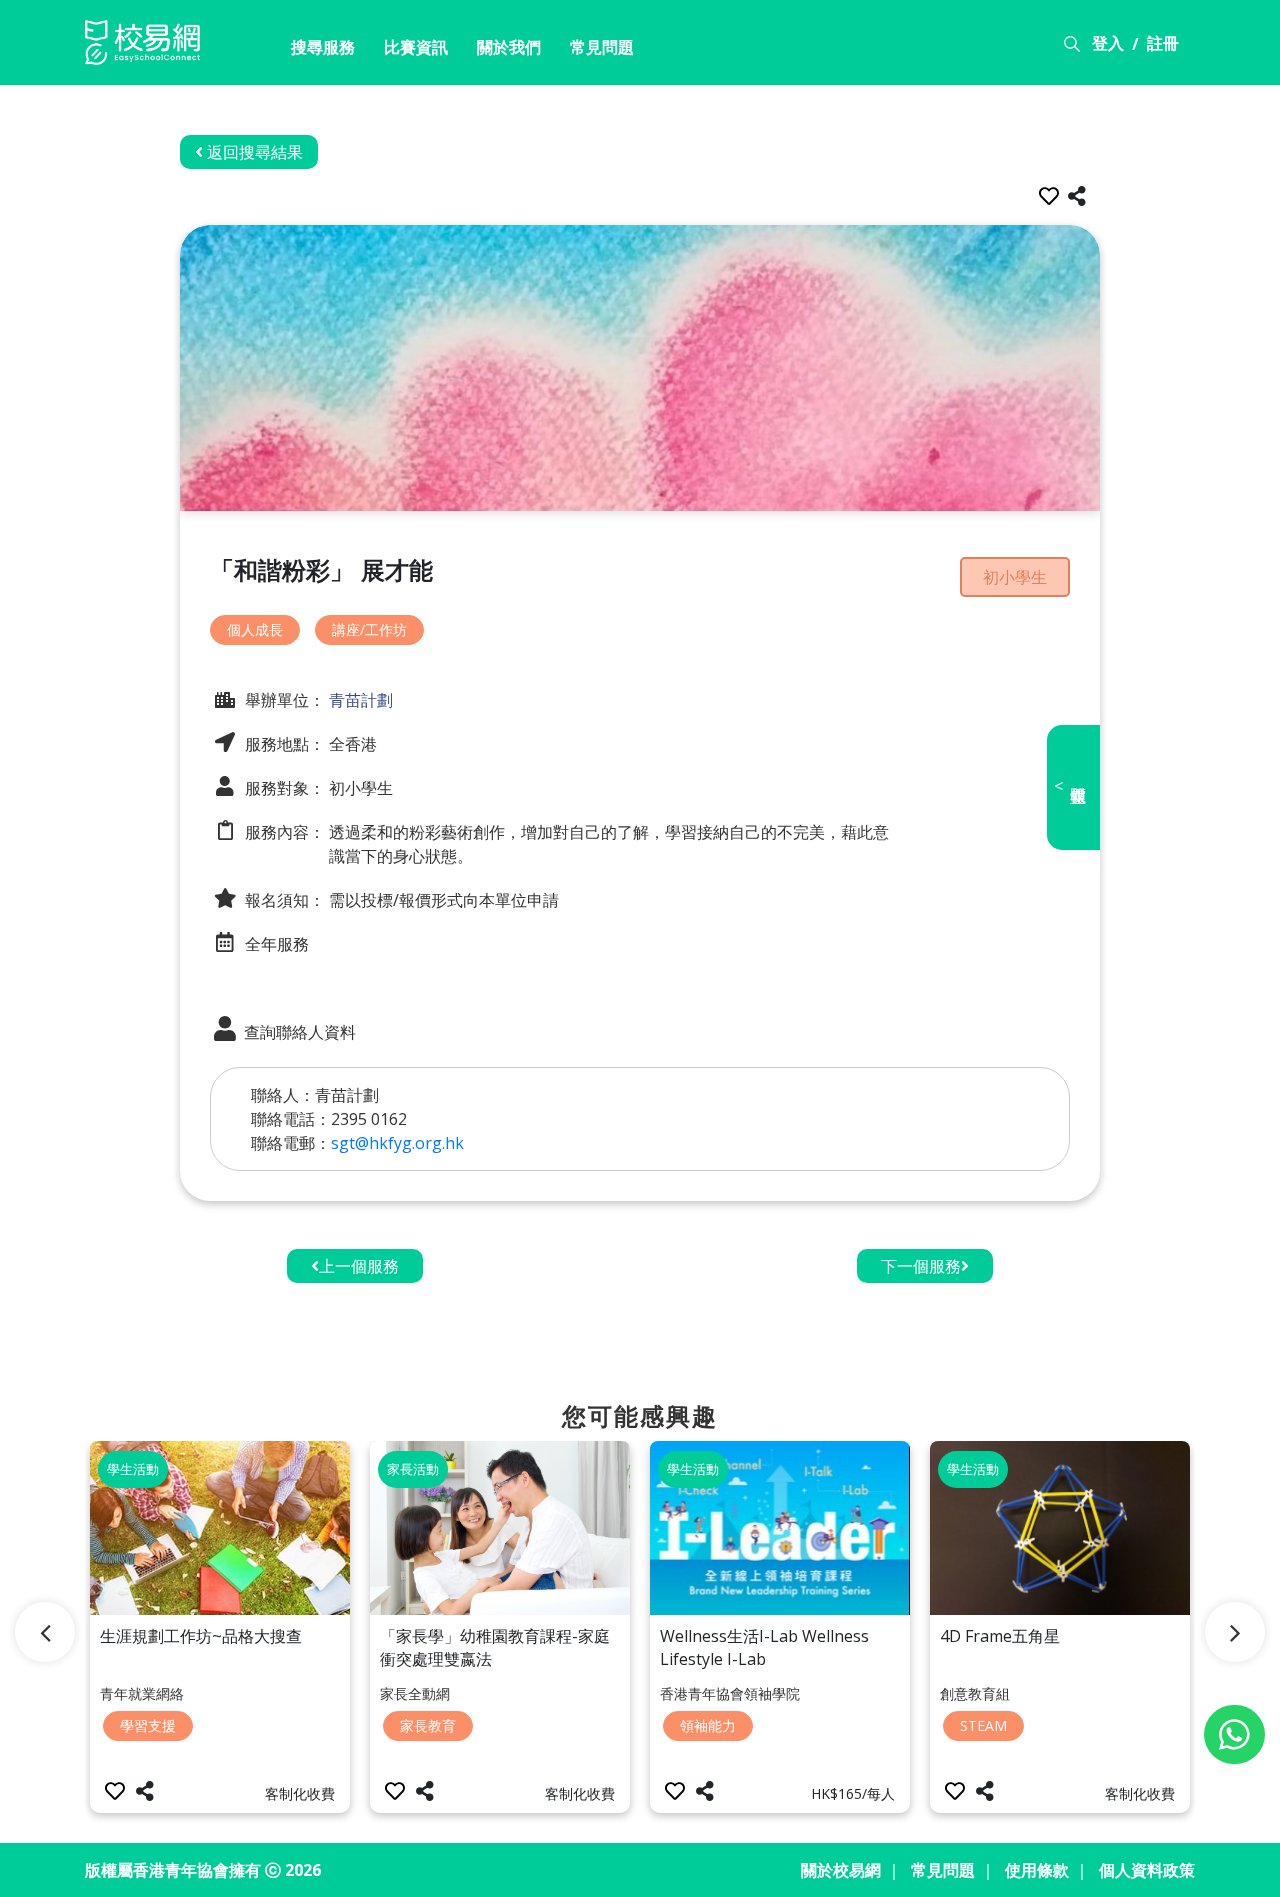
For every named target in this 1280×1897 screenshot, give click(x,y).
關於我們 (509, 47)
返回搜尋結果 (253, 152)
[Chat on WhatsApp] (1234, 1734)
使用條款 (1037, 1870)
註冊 (1163, 43)
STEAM (983, 1725)
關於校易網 (841, 1870)
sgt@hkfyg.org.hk (397, 1143)
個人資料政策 (1147, 1870)
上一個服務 (359, 1266)
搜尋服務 (323, 47)
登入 (1108, 43)
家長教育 (428, 1725)
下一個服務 (921, 1266)
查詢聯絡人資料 (298, 1032)
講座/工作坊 (369, 629)
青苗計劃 (359, 700)
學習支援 (148, 1725)
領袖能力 (708, 1725)
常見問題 (602, 47)
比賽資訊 (416, 47)
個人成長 (255, 629)
